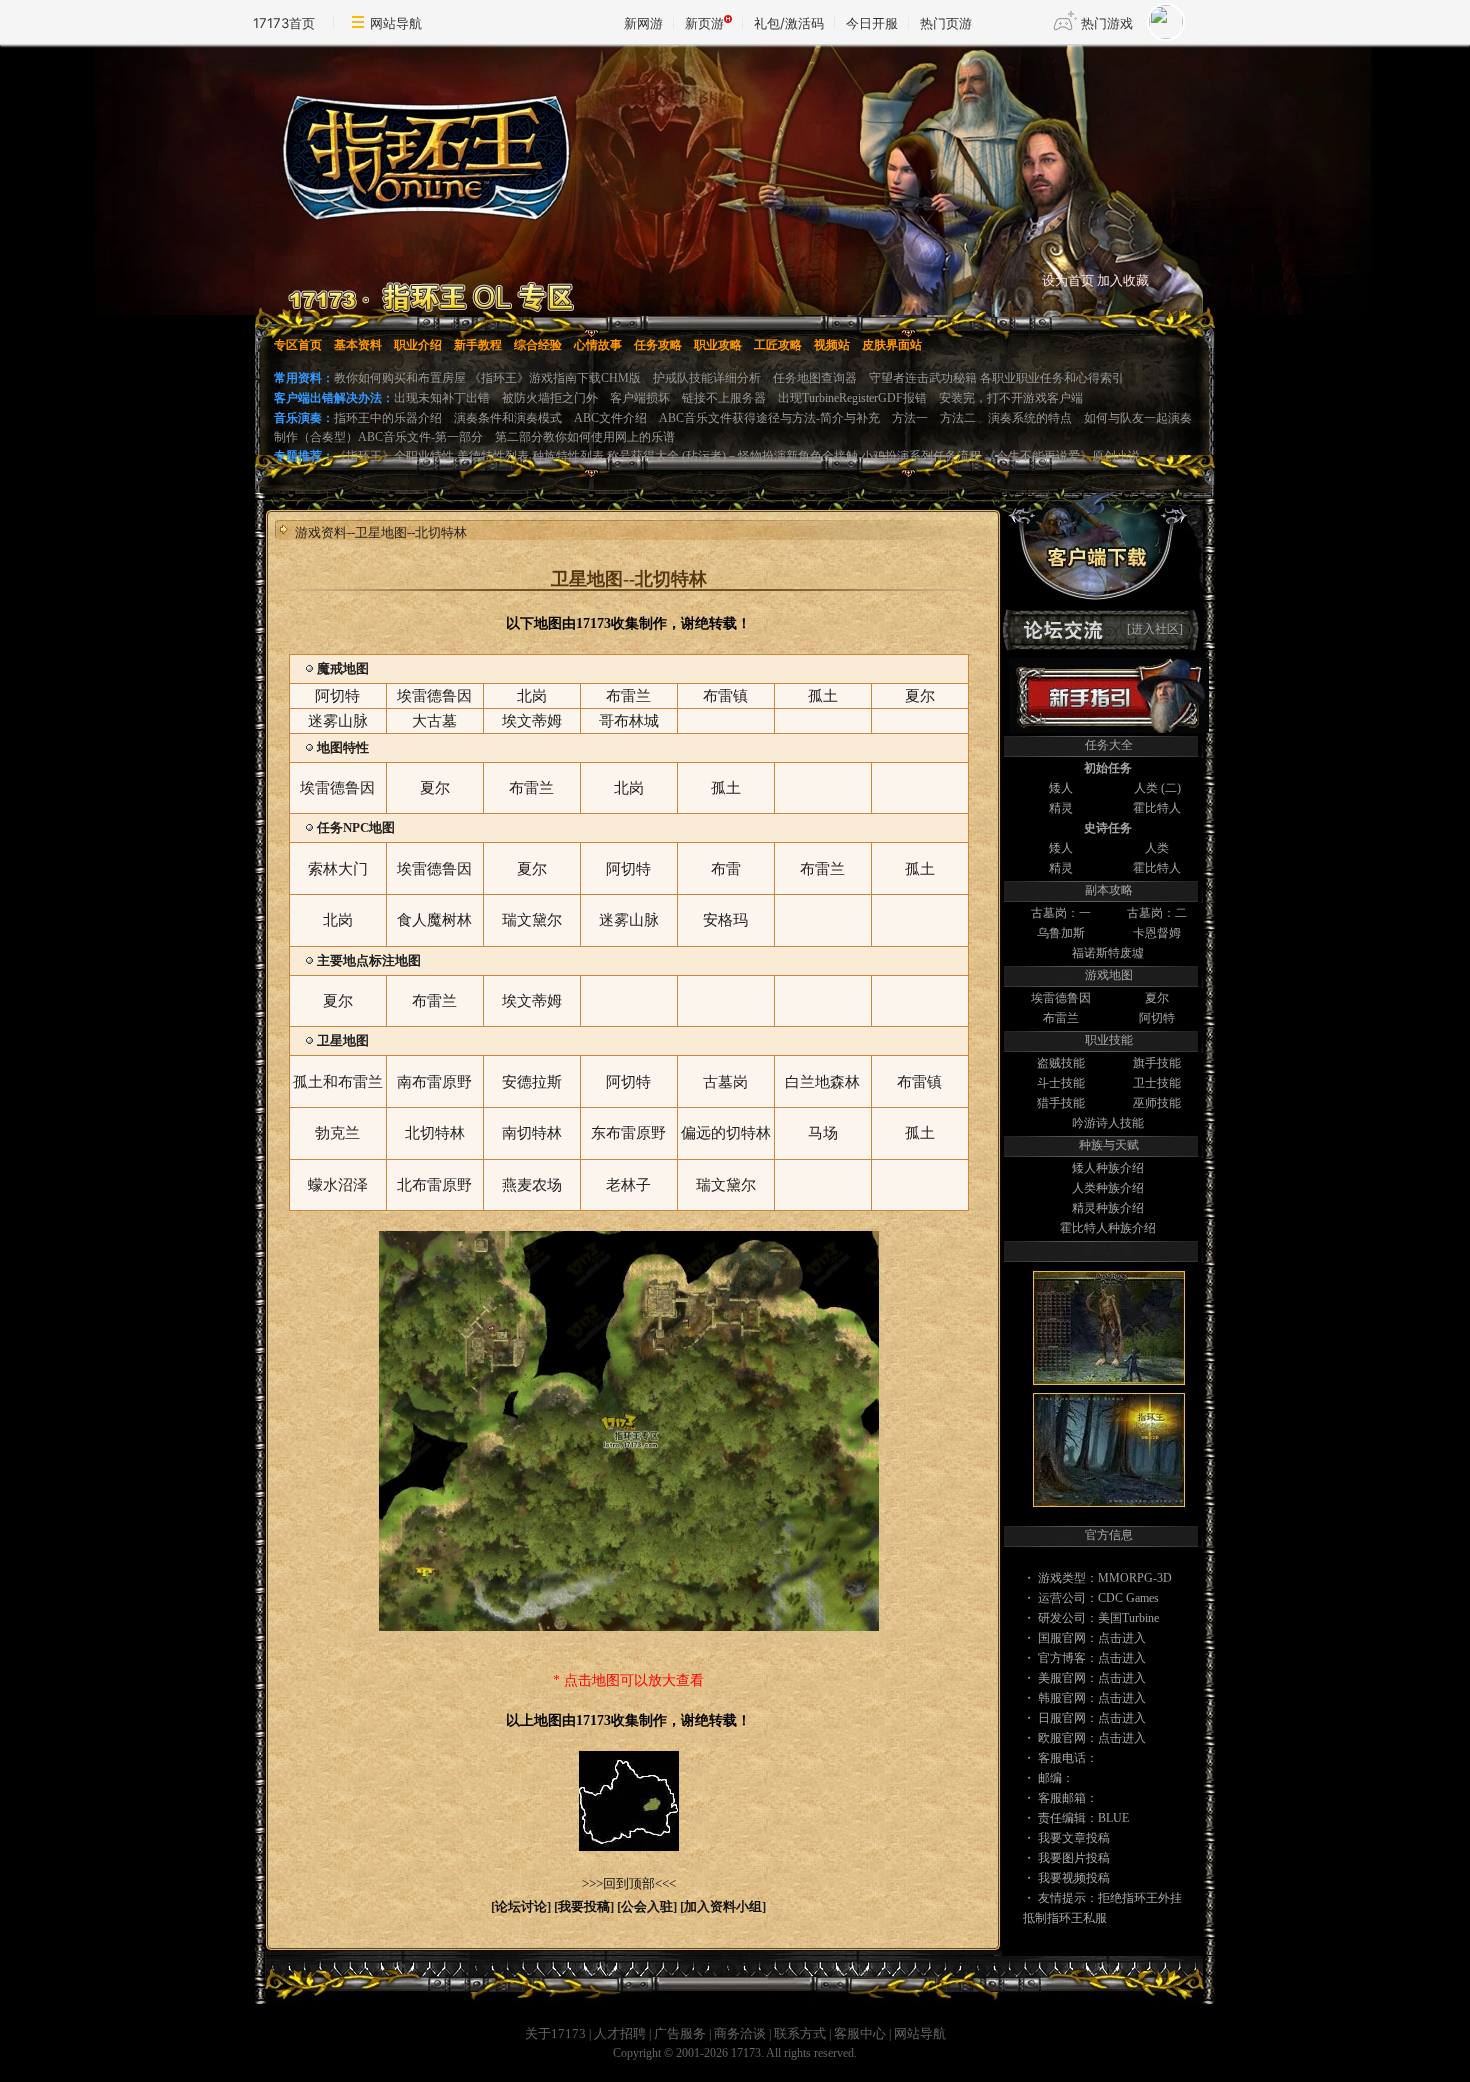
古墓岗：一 (1061, 913)
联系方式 (800, 2033)
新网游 (643, 23)
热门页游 (946, 23)
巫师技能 (1157, 1103)
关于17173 (555, 2033)
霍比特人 (1157, 808)
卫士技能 (1157, 1083)
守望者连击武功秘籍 (924, 378)
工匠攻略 (778, 345)
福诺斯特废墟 (1108, 953)
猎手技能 (1061, 1103)
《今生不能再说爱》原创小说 (1062, 456)
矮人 (1061, 788)
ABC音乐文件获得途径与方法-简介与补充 (769, 418)
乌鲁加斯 (1061, 933)
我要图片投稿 (1074, 1858)
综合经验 (538, 345)
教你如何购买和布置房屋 (400, 378)
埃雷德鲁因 (1061, 998)
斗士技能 (1061, 1083)
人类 (1146, 788)
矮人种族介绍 (1108, 1168)
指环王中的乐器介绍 (388, 418)
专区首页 (298, 345)
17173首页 (284, 23)
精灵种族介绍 (1108, 1208)
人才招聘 (620, 2033)
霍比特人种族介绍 (1108, 1228)
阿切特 (1157, 1018)
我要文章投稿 (1074, 1838)
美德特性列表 (493, 456)
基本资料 (358, 345)
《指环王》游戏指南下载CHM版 (555, 378)
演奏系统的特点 (1030, 418)
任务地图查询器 (815, 378)
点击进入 (1122, 1638)
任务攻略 (658, 345)
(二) (1171, 788)
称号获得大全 (644, 456)
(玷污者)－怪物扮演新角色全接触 (770, 456)
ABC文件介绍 (610, 418)
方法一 (910, 418)
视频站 (832, 345)
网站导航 (396, 23)
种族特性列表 (568, 456)
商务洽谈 (740, 2033)
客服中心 (860, 2033)
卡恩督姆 (1157, 933)
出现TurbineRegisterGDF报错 (852, 398)
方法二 (958, 418)
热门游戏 (1107, 23)
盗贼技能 (1061, 1063)
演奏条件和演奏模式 (508, 418)
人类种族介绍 (1108, 1188)
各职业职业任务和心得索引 (1052, 378)
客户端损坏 (640, 398)
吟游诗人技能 (1108, 1123)
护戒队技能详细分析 (707, 378)
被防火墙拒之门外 (550, 398)
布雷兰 (1061, 1018)
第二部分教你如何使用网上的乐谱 (585, 437)
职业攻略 (718, 345)
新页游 (704, 23)
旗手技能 (1157, 1063)
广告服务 (680, 2033)
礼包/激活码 (789, 23)
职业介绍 (418, 345)
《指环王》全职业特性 (394, 456)
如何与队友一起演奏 (1138, 418)
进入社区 (1155, 629)
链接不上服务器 (724, 398)
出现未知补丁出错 (442, 398)
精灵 (1061, 808)
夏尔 (1157, 998)
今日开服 (872, 23)
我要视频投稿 (1074, 1878)
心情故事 (598, 345)
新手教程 (478, 345)
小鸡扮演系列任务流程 (922, 456)
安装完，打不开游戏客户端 (1011, 398)
